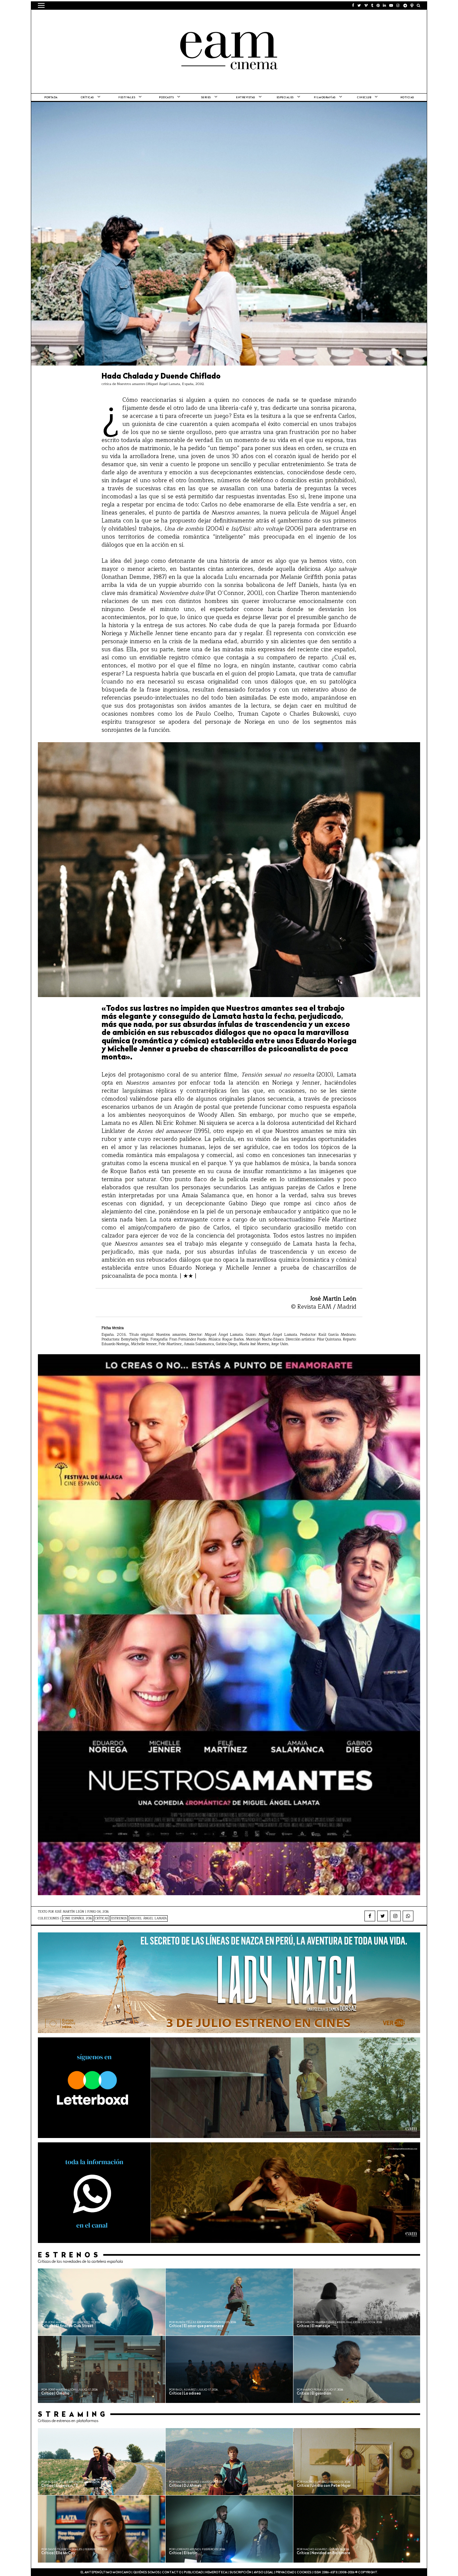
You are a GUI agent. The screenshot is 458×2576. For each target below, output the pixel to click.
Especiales (285, 98)
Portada (51, 98)
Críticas (87, 98)
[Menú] (41, 5)
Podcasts (166, 98)
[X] (383, 1916)
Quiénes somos (146, 2572)
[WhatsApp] (408, 1916)
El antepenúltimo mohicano (123, 18)
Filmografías (325, 98)
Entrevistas (246, 98)
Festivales (127, 98)
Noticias (407, 98)
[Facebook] (370, 1916)
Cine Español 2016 (77, 1919)
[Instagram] (395, 1916)
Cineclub (364, 98)
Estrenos (119, 1919)
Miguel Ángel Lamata (148, 1919)
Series (206, 98)
